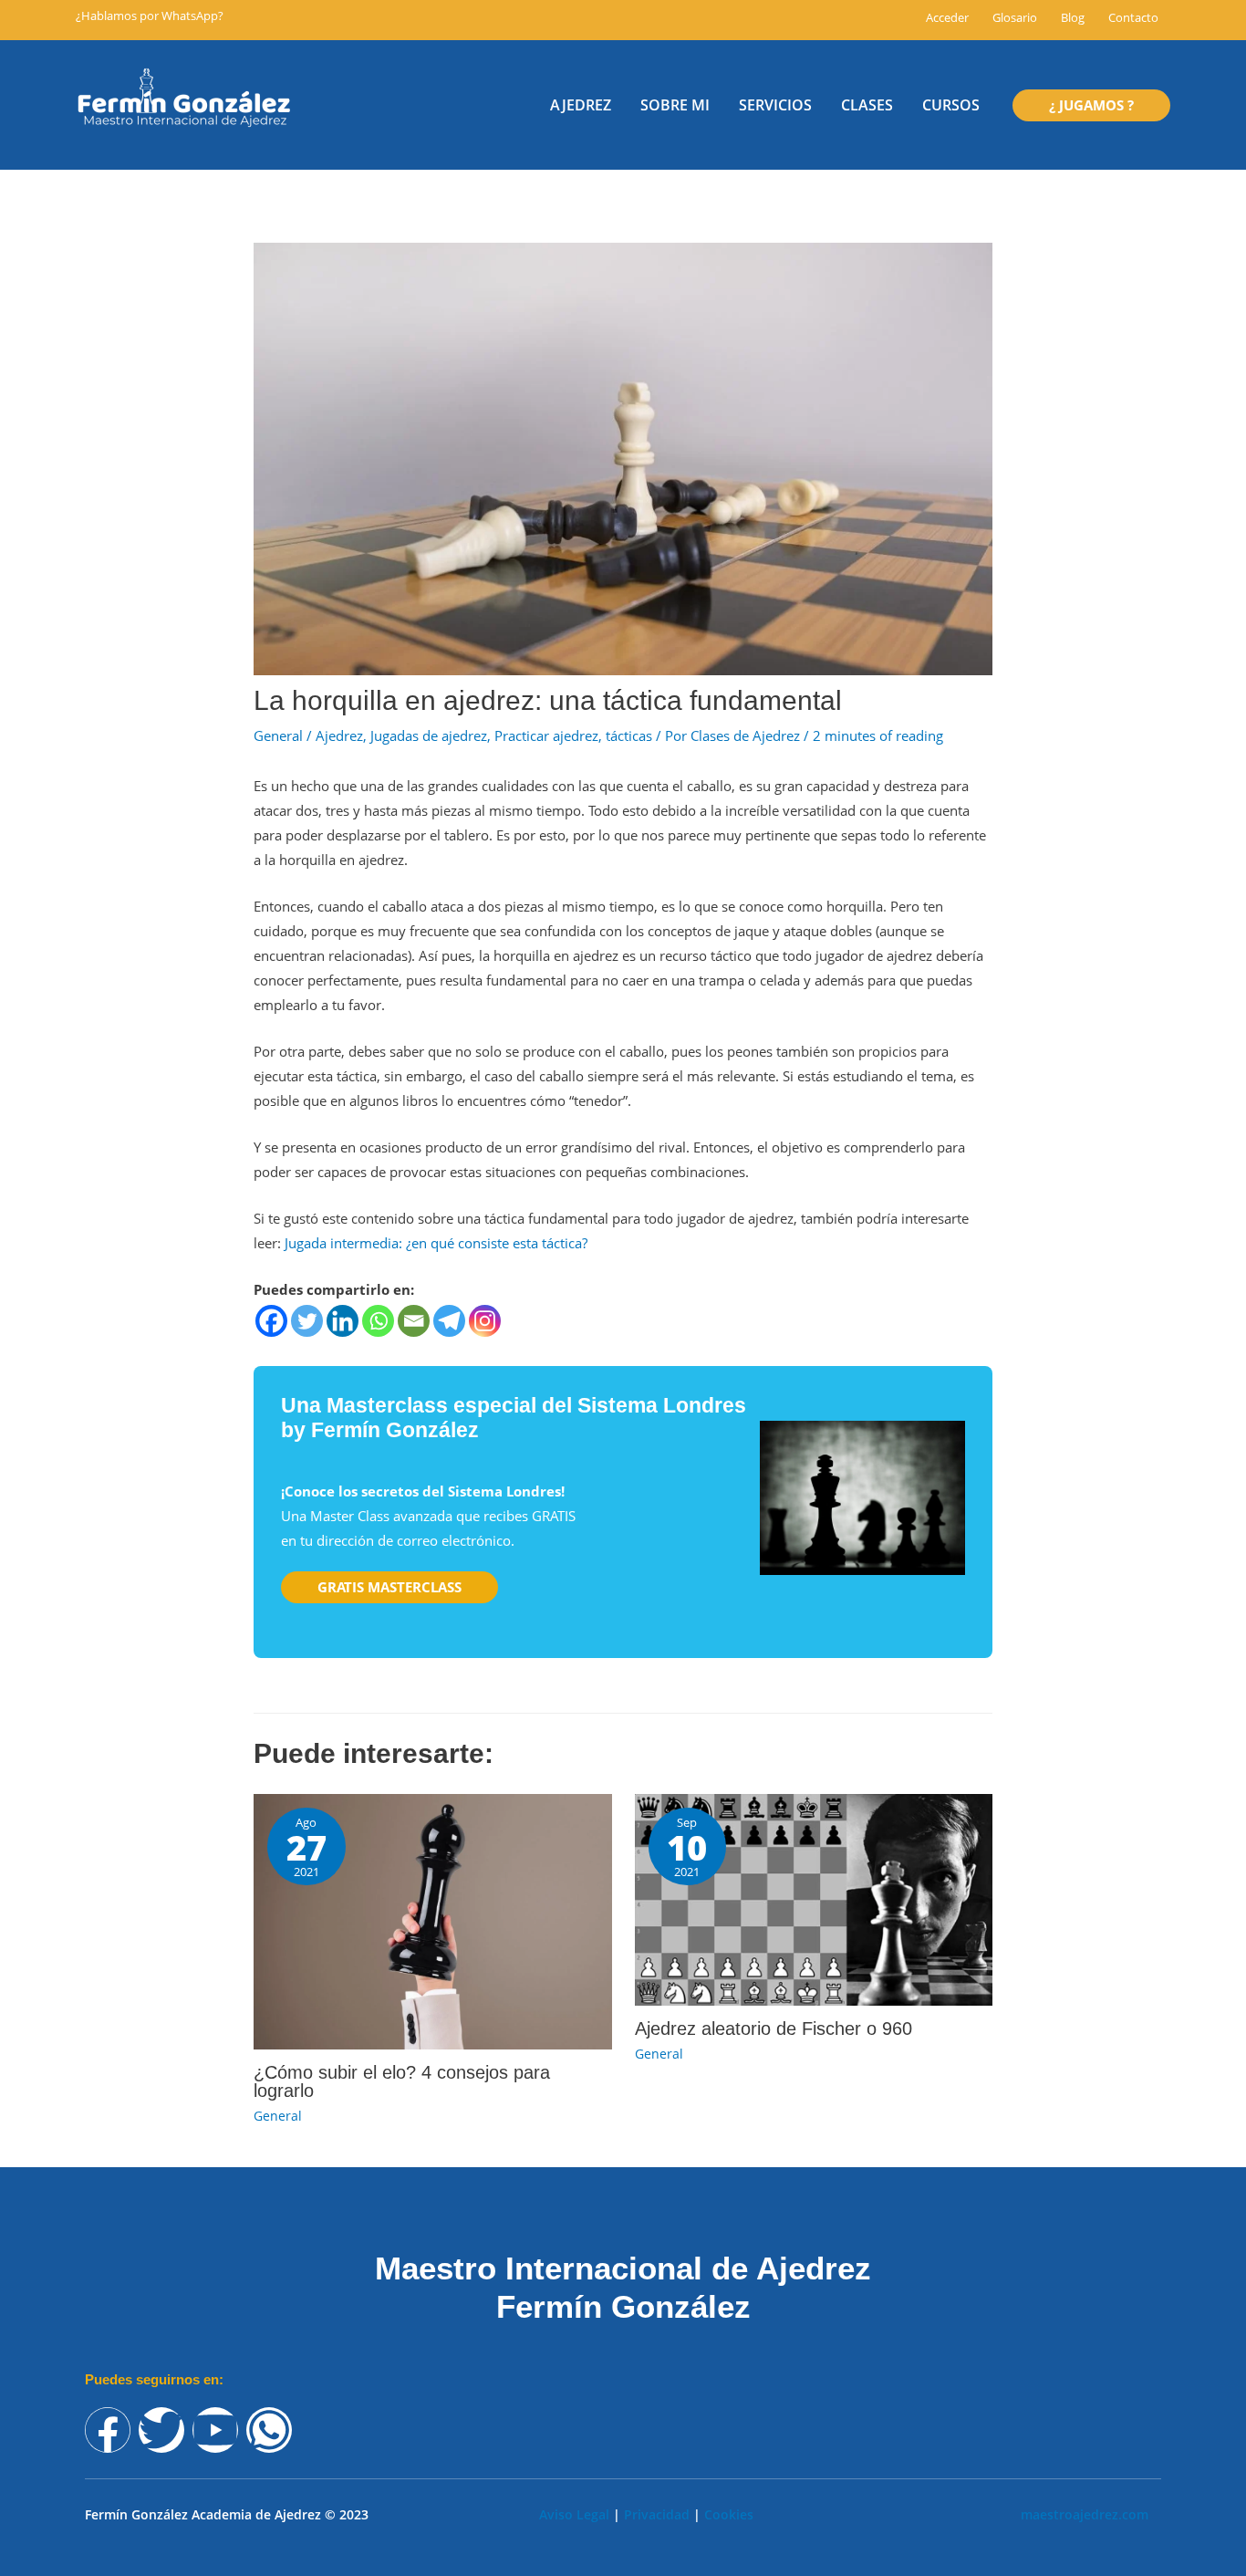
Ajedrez (339, 735)
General (278, 735)
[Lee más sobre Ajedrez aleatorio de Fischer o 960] (814, 1898)
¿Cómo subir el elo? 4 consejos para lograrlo (402, 2081)
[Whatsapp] (378, 1321)
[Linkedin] (343, 1321)
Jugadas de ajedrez (429, 735)
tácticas (629, 735)
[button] (1091, 105)
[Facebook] (271, 1321)
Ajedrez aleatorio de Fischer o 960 (774, 2028)
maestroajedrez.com (1085, 2514)
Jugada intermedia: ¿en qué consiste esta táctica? (436, 1243)
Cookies (729, 2514)
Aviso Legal (574, 2514)
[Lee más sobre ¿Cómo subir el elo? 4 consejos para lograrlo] (433, 1920)
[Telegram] (449, 1321)
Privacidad (657, 2514)
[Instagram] (485, 1321)
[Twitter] (307, 1321)
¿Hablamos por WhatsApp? (150, 16)
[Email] (414, 1321)
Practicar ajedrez (546, 735)
